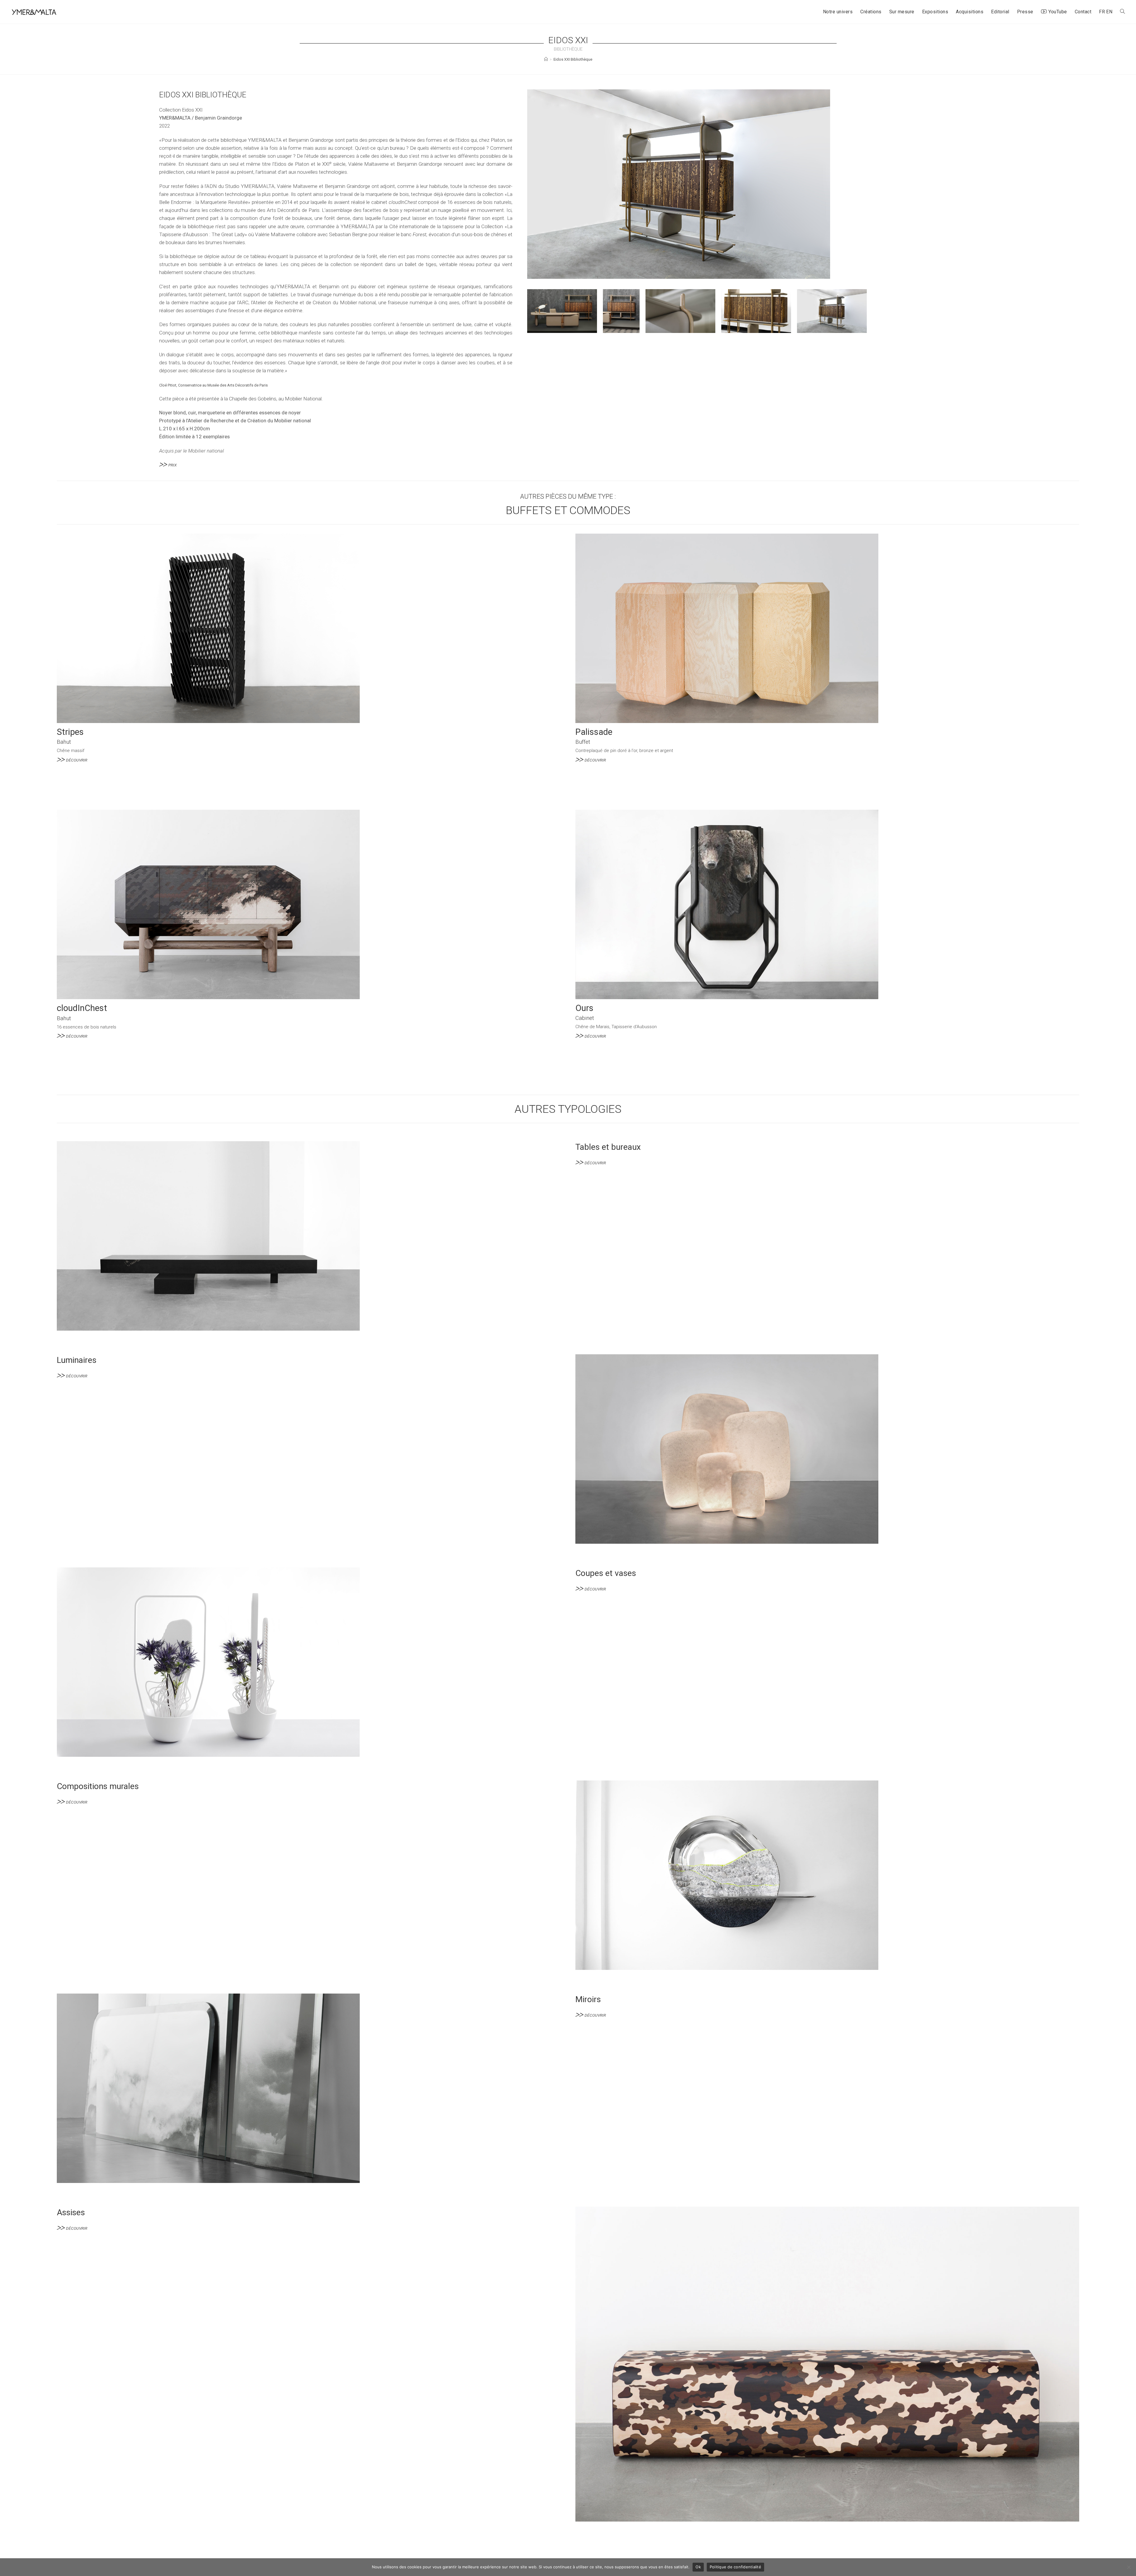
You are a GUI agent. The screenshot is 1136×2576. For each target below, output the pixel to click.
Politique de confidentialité (735, 2567)
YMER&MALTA (175, 118)
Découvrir (77, 760)
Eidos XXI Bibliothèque (573, 59)
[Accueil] (546, 59)
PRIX (172, 465)
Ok (698, 2567)
